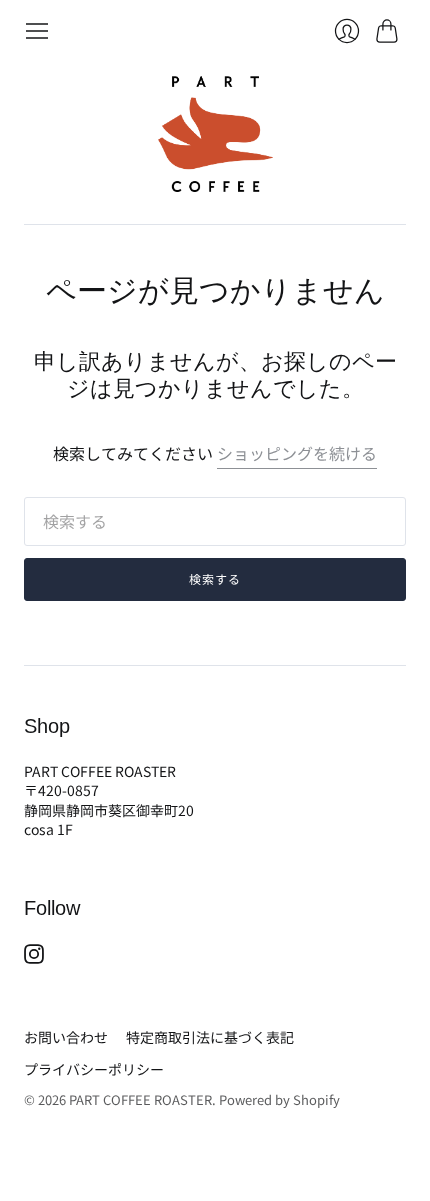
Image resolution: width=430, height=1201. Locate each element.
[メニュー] (37, 31)
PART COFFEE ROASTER (140, 1099)
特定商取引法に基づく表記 (210, 1037)
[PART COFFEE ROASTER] (215, 134)
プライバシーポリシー (94, 1069)
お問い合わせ (66, 1037)
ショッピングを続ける (297, 453)
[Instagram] (34, 957)
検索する (215, 578)
